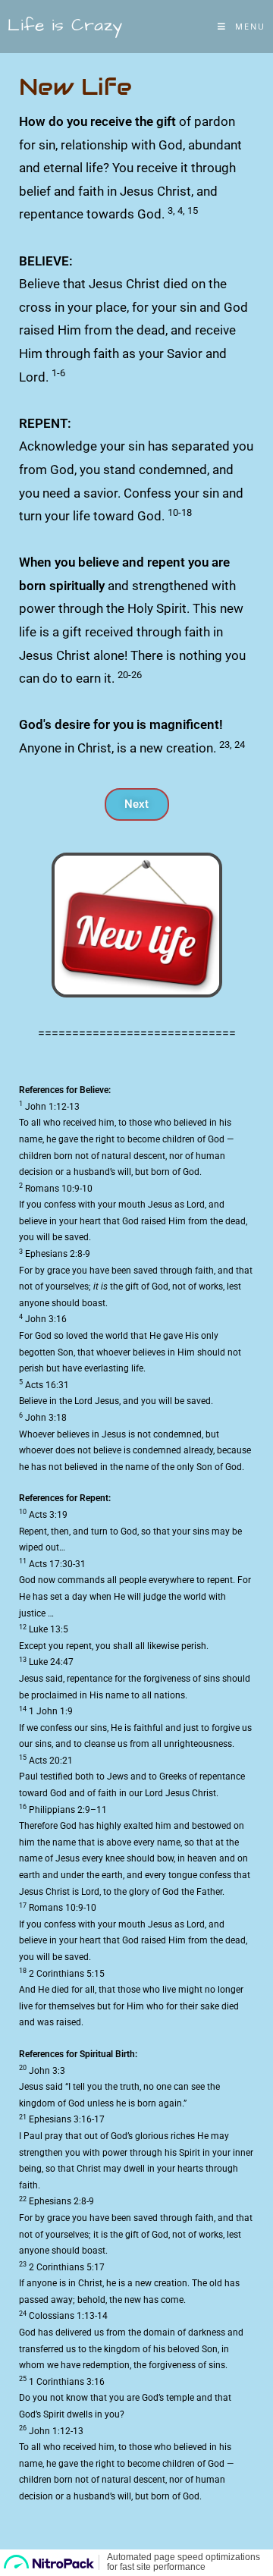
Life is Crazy (65, 25)
